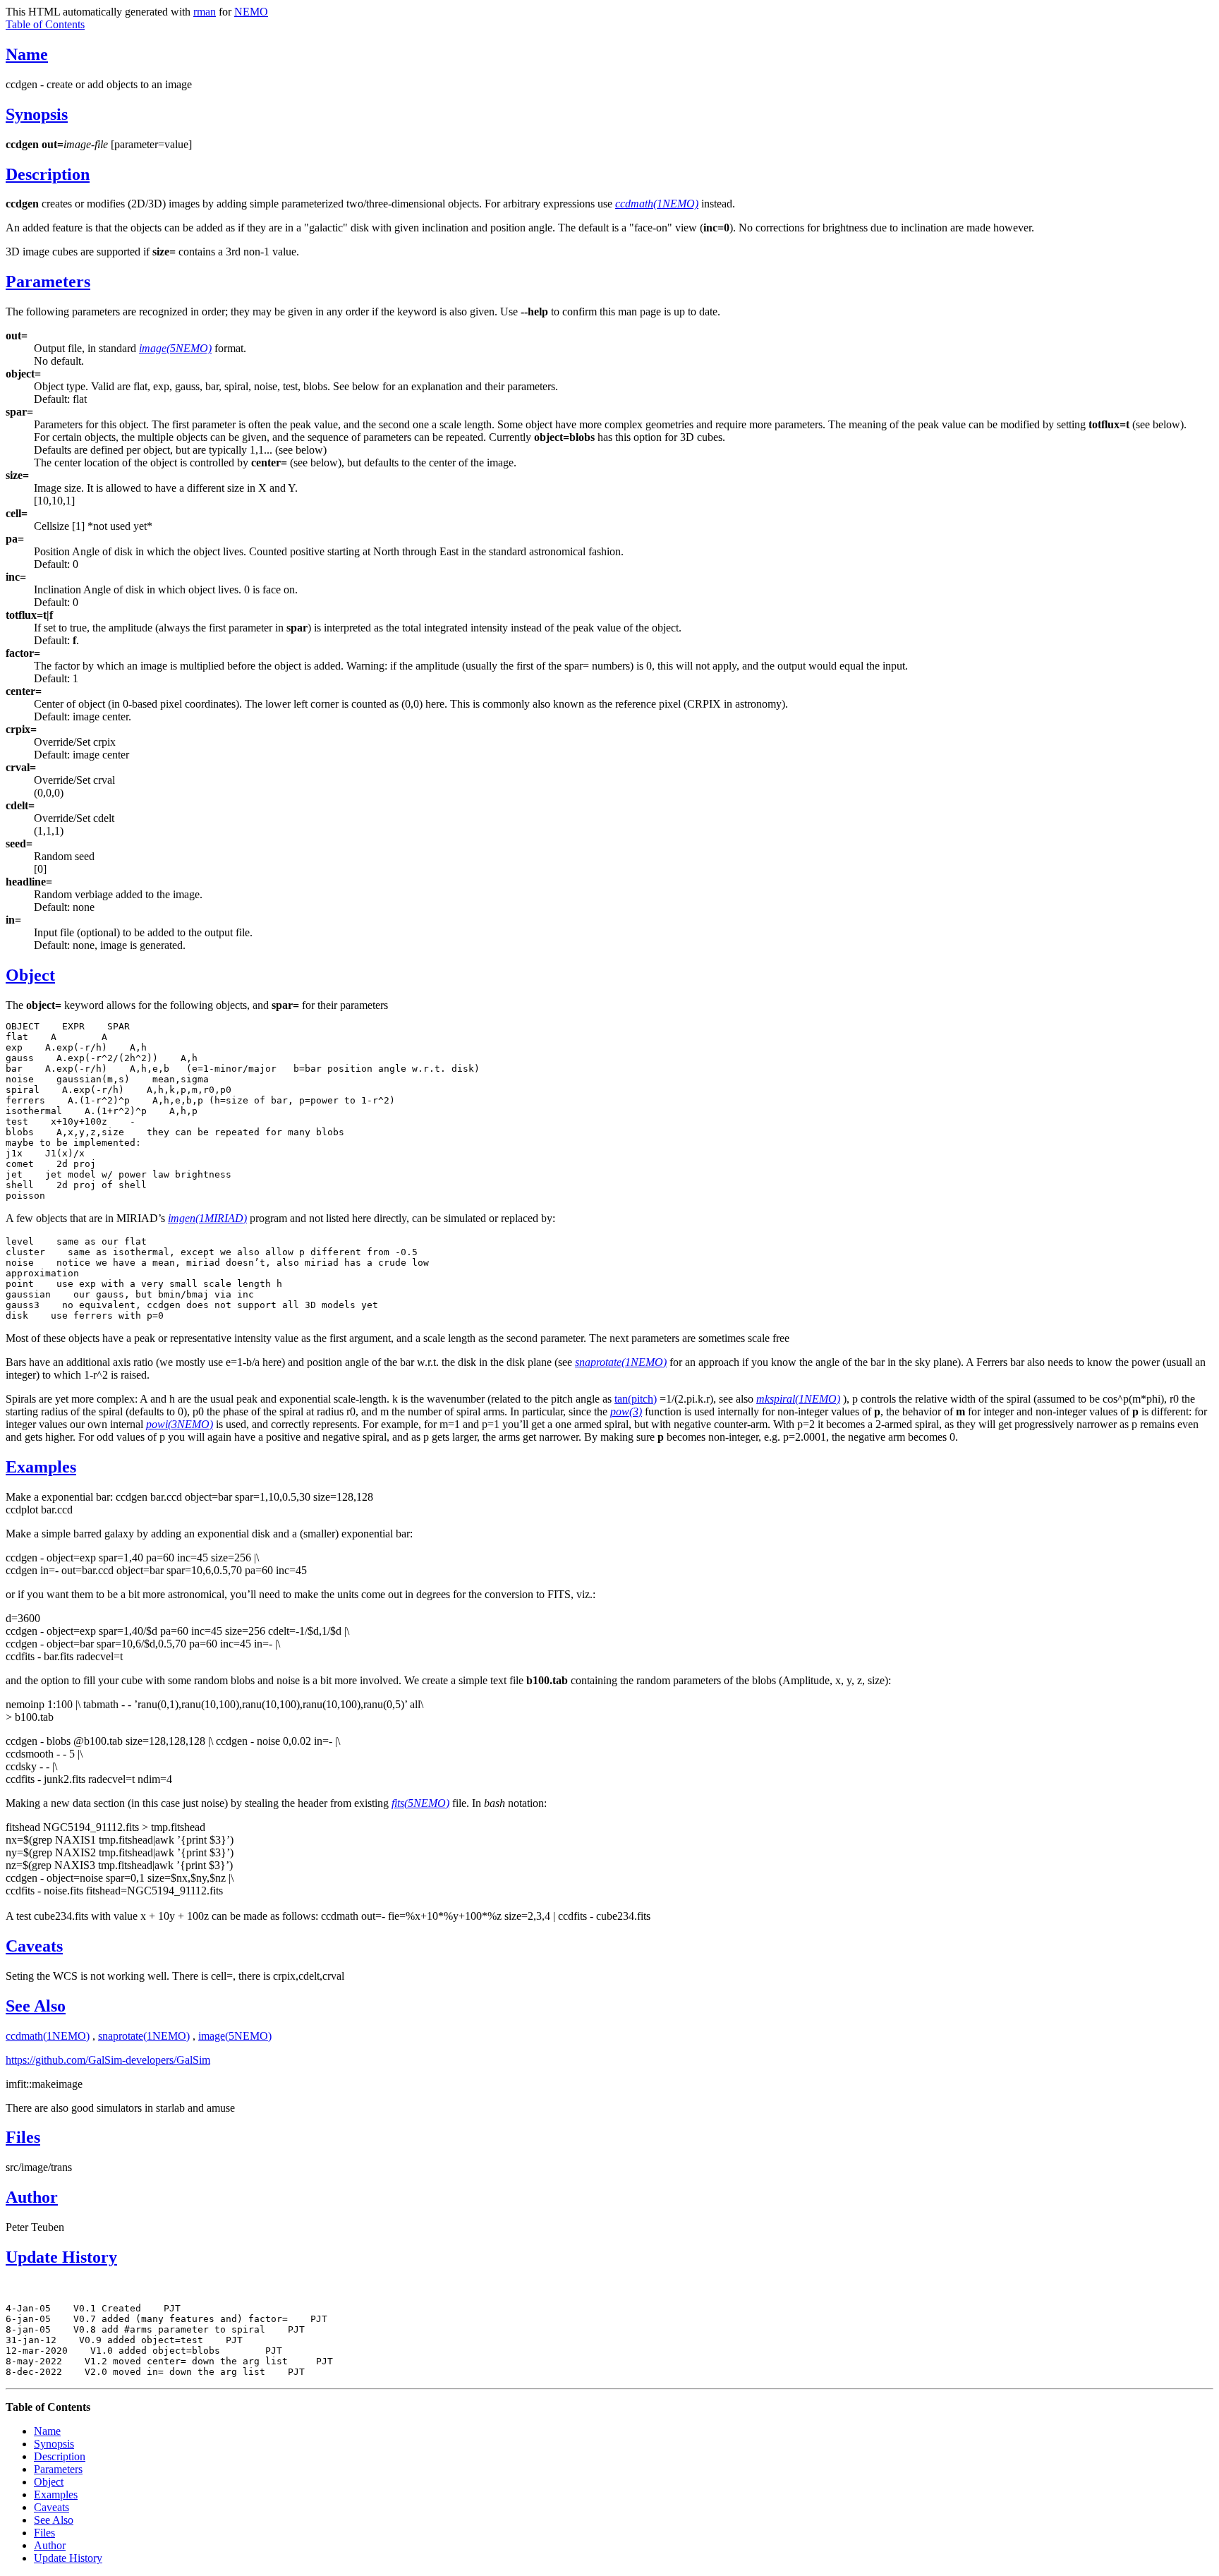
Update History (61, 2257)
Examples (41, 1467)
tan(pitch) (636, 1399)
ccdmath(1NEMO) (48, 2036)
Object (30, 975)
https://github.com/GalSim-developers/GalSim (108, 2060)
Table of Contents (45, 24)
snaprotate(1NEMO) (144, 2036)
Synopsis (37, 114)
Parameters (48, 282)
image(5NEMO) (235, 2036)
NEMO (251, 12)
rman (205, 12)
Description (48, 174)
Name (27, 54)
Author (32, 2197)
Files (23, 2137)
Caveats (34, 1946)
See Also (36, 2006)
